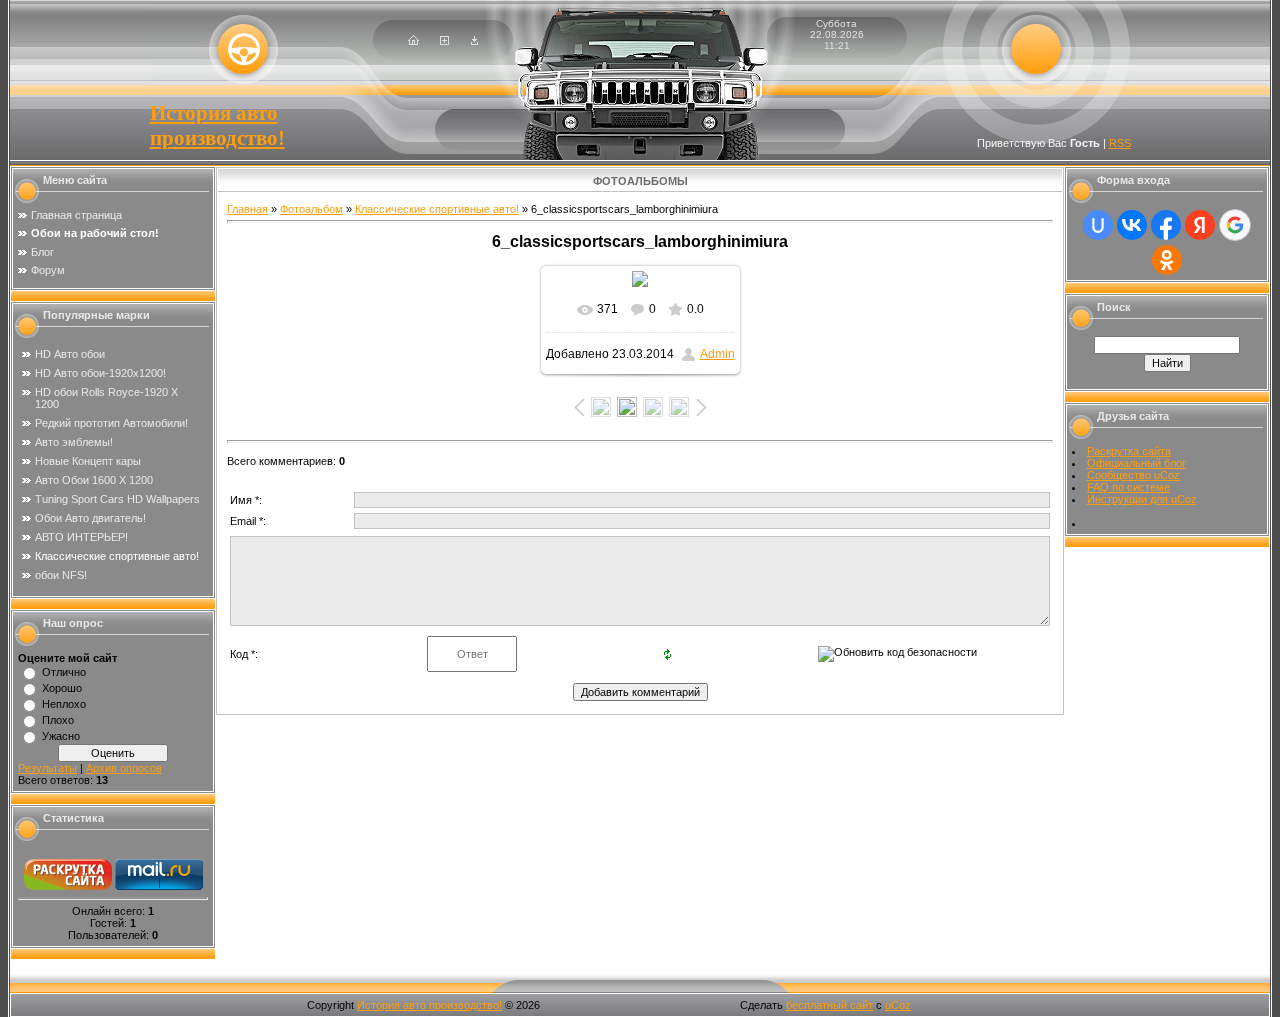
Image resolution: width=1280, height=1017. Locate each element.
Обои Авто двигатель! (90, 518)
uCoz (898, 1005)
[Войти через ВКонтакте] (1132, 225)
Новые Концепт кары (88, 461)
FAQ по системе (1128, 487)
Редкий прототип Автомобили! (111, 423)
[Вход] (474, 41)
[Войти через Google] (1235, 225)
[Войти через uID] (1098, 225)
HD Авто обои (70, 354)
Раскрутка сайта (1129, 451)
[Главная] (413, 41)
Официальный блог (1136, 463)
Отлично (64, 672)
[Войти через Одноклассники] (1167, 260)
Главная (247, 209)
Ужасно (61, 736)
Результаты (47, 768)
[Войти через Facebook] (1166, 225)
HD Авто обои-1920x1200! (100, 373)
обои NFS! (61, 575)
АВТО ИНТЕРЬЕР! (81, 537)
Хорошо (62, 688)
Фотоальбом (311, 209)
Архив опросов (124, 768)
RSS (1120, 143)
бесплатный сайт (829, 1005)
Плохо (58, 720)
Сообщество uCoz (1133, 475)
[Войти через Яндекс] (1200, 225)
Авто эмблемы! (74, 442)
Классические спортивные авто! (117, 556)
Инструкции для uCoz (1142, 499)
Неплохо (64, 704)
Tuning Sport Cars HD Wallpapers (117, 499)
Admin (717, 354)
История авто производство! (217, 125)
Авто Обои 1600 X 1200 (94, 480)
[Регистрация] (444, 41)
